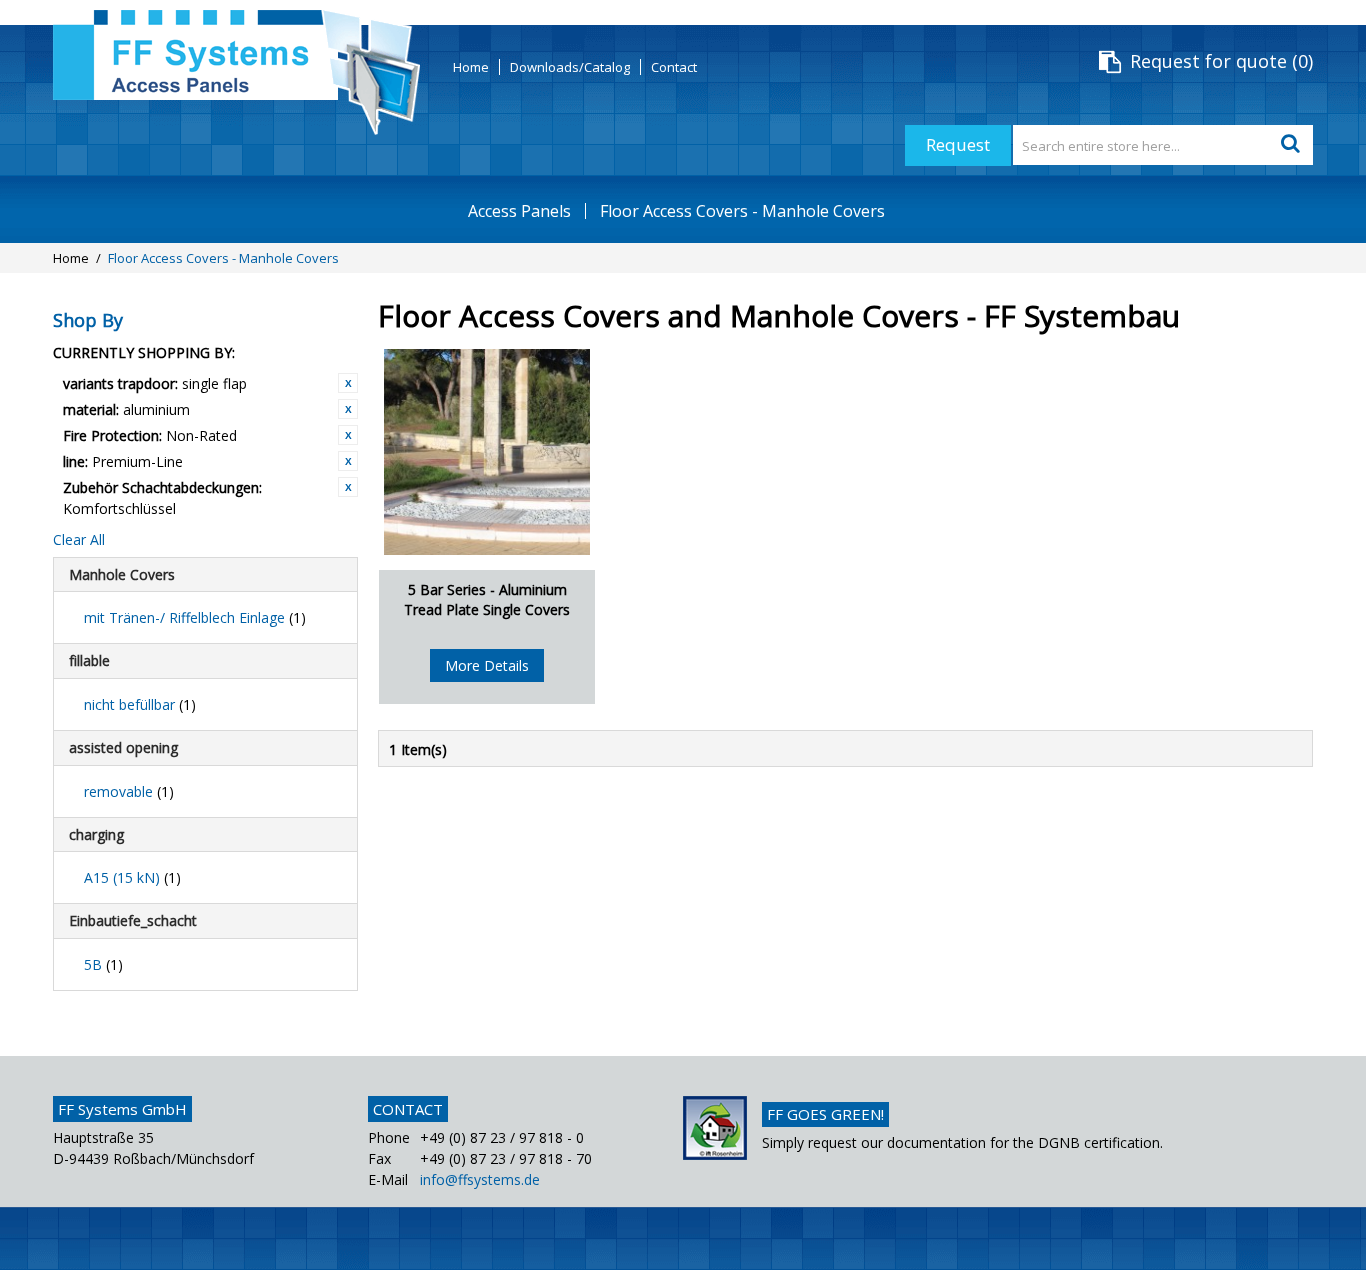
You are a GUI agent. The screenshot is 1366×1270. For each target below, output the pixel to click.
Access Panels (519, 211)
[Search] (1293, 145)
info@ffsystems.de (480, 1179)
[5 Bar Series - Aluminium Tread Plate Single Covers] (487, 452)
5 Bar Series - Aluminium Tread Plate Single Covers (487, 599)
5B (103, 964)
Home (471, 67)
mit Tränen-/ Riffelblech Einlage (195, 617)
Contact (674, 67)
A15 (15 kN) (132, 877)
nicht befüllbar (140, 704)
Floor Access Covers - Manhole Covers (742, 211)
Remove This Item (348, 383)
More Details (487, 665)
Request (958, 144)
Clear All (79, 539)
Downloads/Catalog (570, 67)
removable (129, 791)
